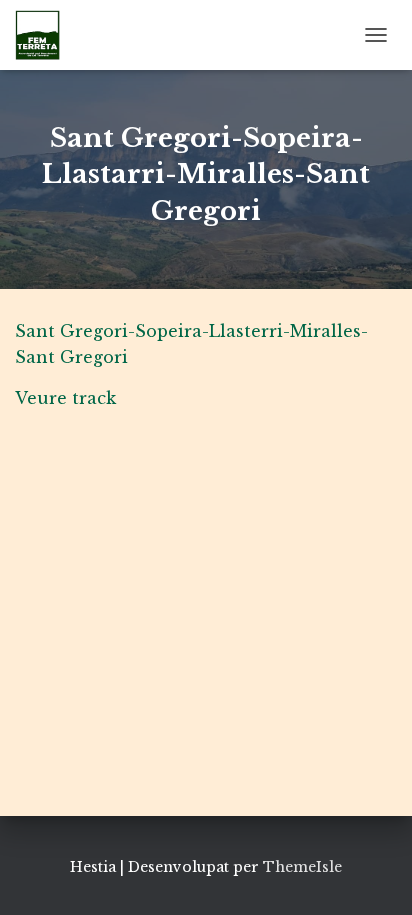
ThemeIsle (302, 867)
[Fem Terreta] (45, 35)
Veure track (65, 398)
